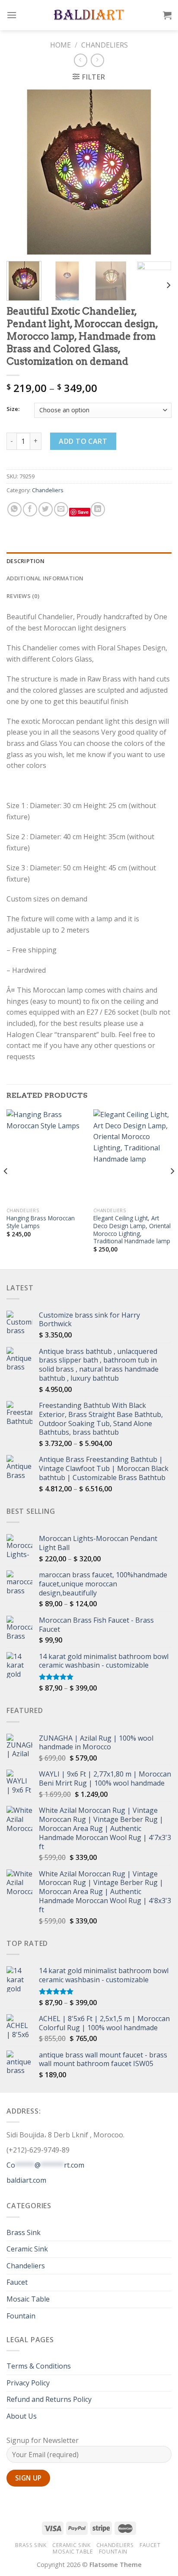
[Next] (157, 172)
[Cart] (167, 15)
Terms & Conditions (39, 2366)
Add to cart (83, 441)
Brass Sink (24, 2232)
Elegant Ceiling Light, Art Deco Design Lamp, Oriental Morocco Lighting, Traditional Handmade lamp (132, 1230)
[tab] (89, 561)
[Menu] (12, 15)
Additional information (45, 578)
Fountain (21, 2316)
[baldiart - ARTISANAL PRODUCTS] (89, 15)
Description (25, 561)
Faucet (17, 2282)
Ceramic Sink (27, 2249)
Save (83, 512)
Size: (13, 409)
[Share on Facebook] (30, 509)
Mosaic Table (28, 2299)
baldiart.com (26, 2180)
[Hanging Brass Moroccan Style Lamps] (46, 1156)
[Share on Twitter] (46, 509)
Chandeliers (105, 45)
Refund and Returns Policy (49, 2399)
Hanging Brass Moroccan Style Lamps (41, 1222)
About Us (22, 2416)
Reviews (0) (23, 596)
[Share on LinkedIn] (98, 509)
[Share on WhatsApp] (14, 509)
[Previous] (21, 172)
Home (60, 45)
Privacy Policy (28, 2383)
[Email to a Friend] (61, 509)
